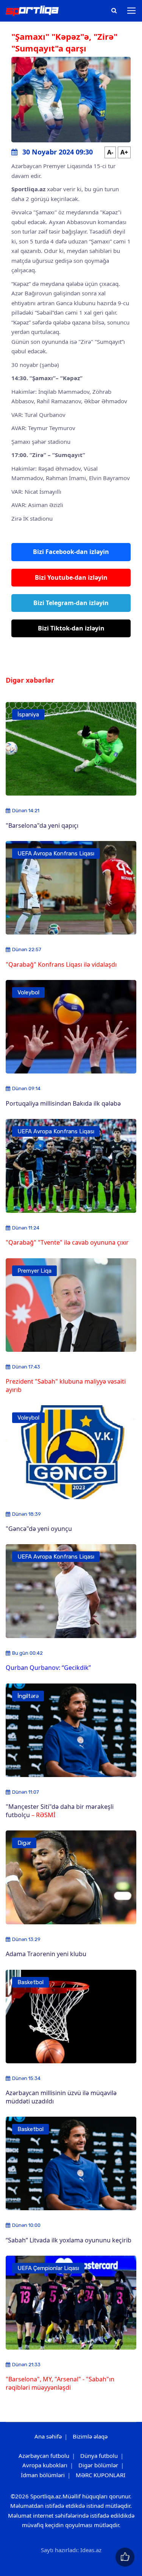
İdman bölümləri (43, 2475)
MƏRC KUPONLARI (101, 2475)
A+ (124, 152)
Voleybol (28, 992)
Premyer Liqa (34, 1271)
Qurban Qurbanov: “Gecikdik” (48, 1668)
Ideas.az (91, 2550)
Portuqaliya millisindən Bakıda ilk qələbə (63, 1103)
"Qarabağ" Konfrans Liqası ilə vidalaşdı (61, 964)
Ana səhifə (48, 2436)
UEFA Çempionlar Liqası (48, 2268)
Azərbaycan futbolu (44, 2456)
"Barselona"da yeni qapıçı (42, 825)
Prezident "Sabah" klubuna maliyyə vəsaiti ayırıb (66, 1385)
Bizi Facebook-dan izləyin (71, 552)
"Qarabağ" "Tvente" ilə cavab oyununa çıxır (67, 1242)
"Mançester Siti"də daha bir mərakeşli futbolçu (60, 1811)
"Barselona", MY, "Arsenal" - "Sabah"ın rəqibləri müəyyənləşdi (60, 2383)
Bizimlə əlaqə (90, 2436)
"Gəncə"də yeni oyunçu (39, 1529)
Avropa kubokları (45, 2465)
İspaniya (28, 715)
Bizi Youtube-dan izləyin (71, 577)
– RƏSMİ (43, 1815)
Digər (24, 1843)
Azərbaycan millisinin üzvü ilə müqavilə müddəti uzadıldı (61, 2097)
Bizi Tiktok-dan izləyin (71, 628)
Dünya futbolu (99, 2456)
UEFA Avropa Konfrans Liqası (56, 853)
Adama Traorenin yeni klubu (46, 1954)
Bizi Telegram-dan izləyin (71, 603)
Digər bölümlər (98, 2465)
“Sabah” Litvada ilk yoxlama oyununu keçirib (69, 2240)
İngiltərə (28, 1696)
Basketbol (30, 1982)
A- (110, 152)
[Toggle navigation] (132, 11)
